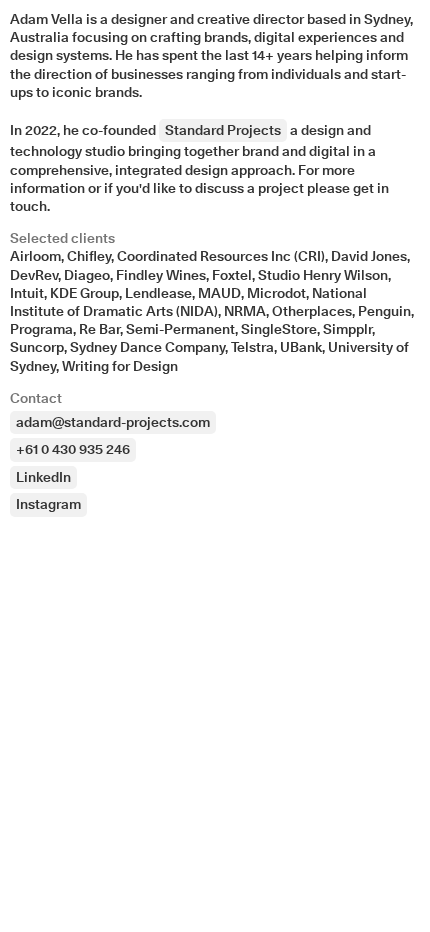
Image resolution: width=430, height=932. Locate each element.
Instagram (48, 504)
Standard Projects (223, 130)
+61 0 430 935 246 (73, 449)
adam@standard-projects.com (113, 422)
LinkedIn (43, 477)
